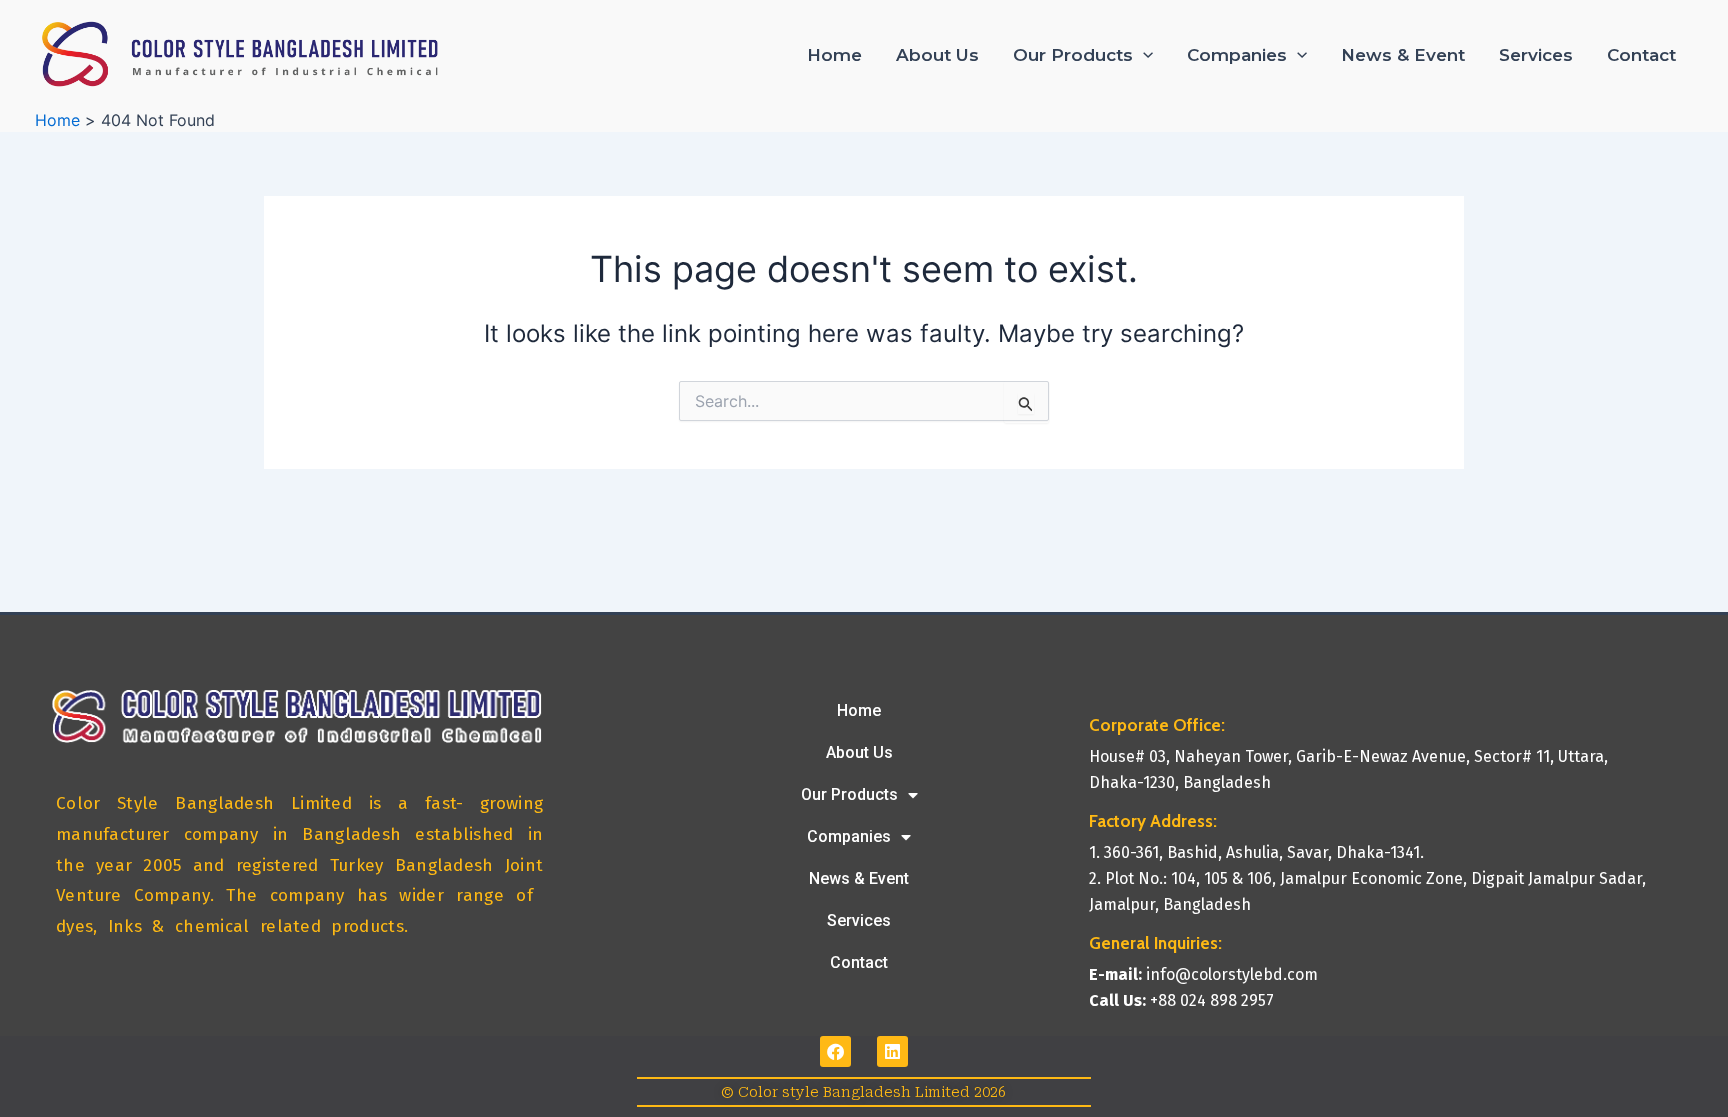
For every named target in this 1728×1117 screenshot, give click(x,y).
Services (1536, 55)
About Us (937, 55)
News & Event (1403, 55)
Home (834, 55)
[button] (1143, 55)
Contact (1641, 55)
